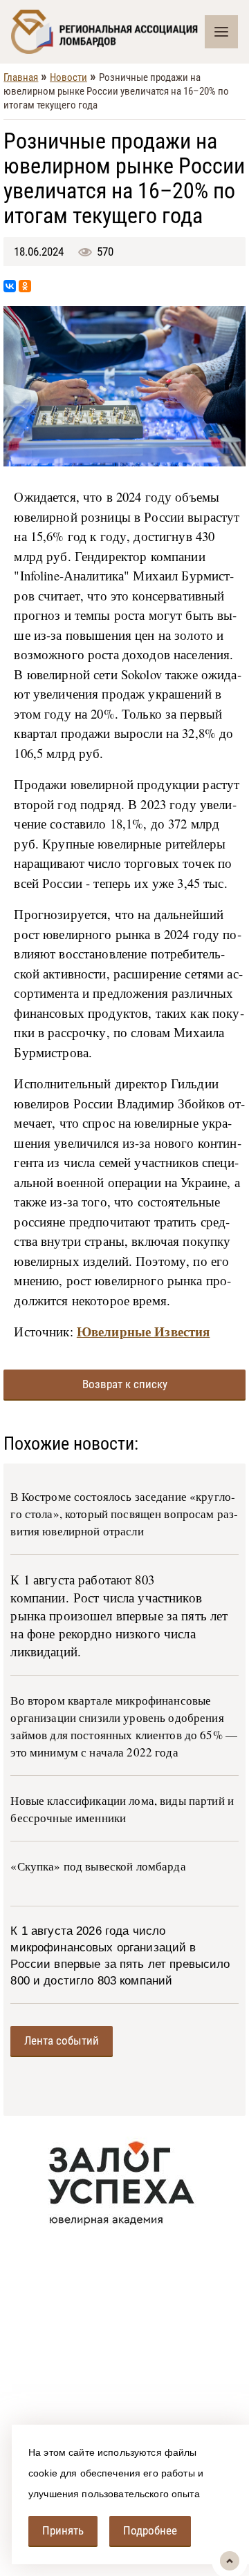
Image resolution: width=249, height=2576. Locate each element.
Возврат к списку (125, 1384)
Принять (63, 2530)
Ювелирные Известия (144, 1331)
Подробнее (150, 2530)
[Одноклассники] (25, 286)
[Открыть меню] (221, 32)
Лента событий (62, 2040)
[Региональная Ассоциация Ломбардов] (108, 32)
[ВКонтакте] (10, 286)
